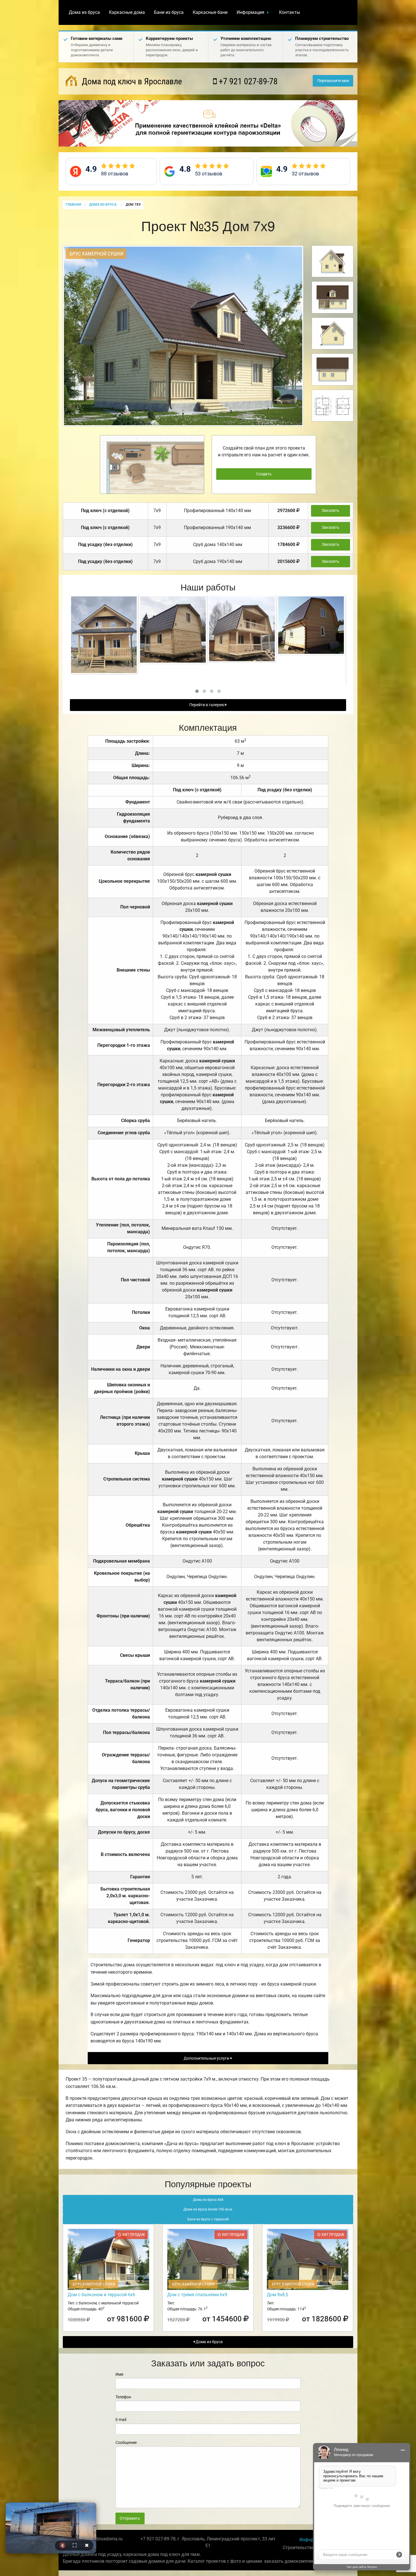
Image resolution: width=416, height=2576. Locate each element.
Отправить (130, 2518)
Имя (119, 2374)
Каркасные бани (210, 12)
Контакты (290, 12)
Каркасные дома (127, 12)
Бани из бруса (169, 12)
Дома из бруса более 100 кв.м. (208, 2209)
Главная (73, 205)
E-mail (121, 2420)
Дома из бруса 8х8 (208, 2200)
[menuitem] (84, 12)
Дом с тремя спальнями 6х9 (197, 2295)
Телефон (123, 2397)
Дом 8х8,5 (277, 2295)
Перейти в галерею (207, 705)
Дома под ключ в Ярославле (131, 81)
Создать (264, 474)
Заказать (331, 511)
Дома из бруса (84, 12)
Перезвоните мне (333, 81)
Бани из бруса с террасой (208, 2219)
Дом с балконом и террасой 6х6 (101, 2295)
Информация (250, 12)
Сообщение (126, 2442)
